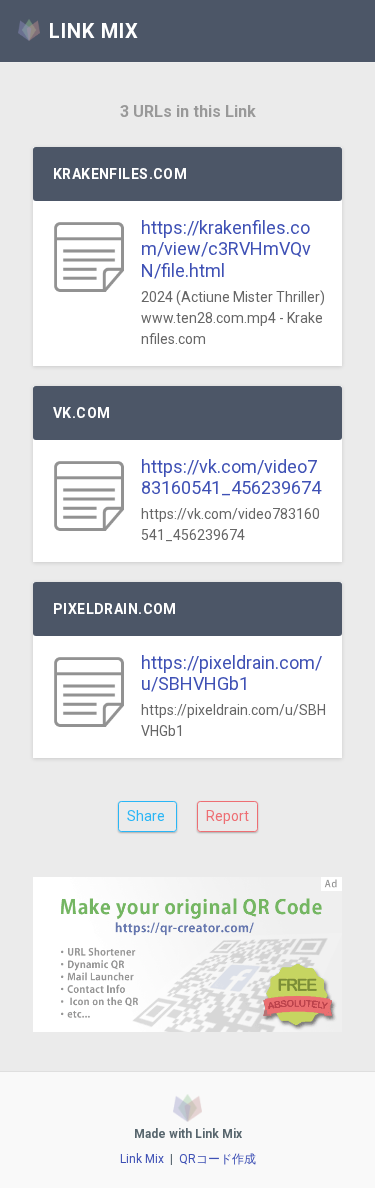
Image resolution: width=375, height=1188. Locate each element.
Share (147, 816)
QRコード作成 (217, 1159)
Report (227, 816)
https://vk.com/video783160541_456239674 (231, 477)
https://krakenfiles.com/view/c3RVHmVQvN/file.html (226, 249)
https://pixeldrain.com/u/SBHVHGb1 (231, 673)
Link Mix (142, 1159)
